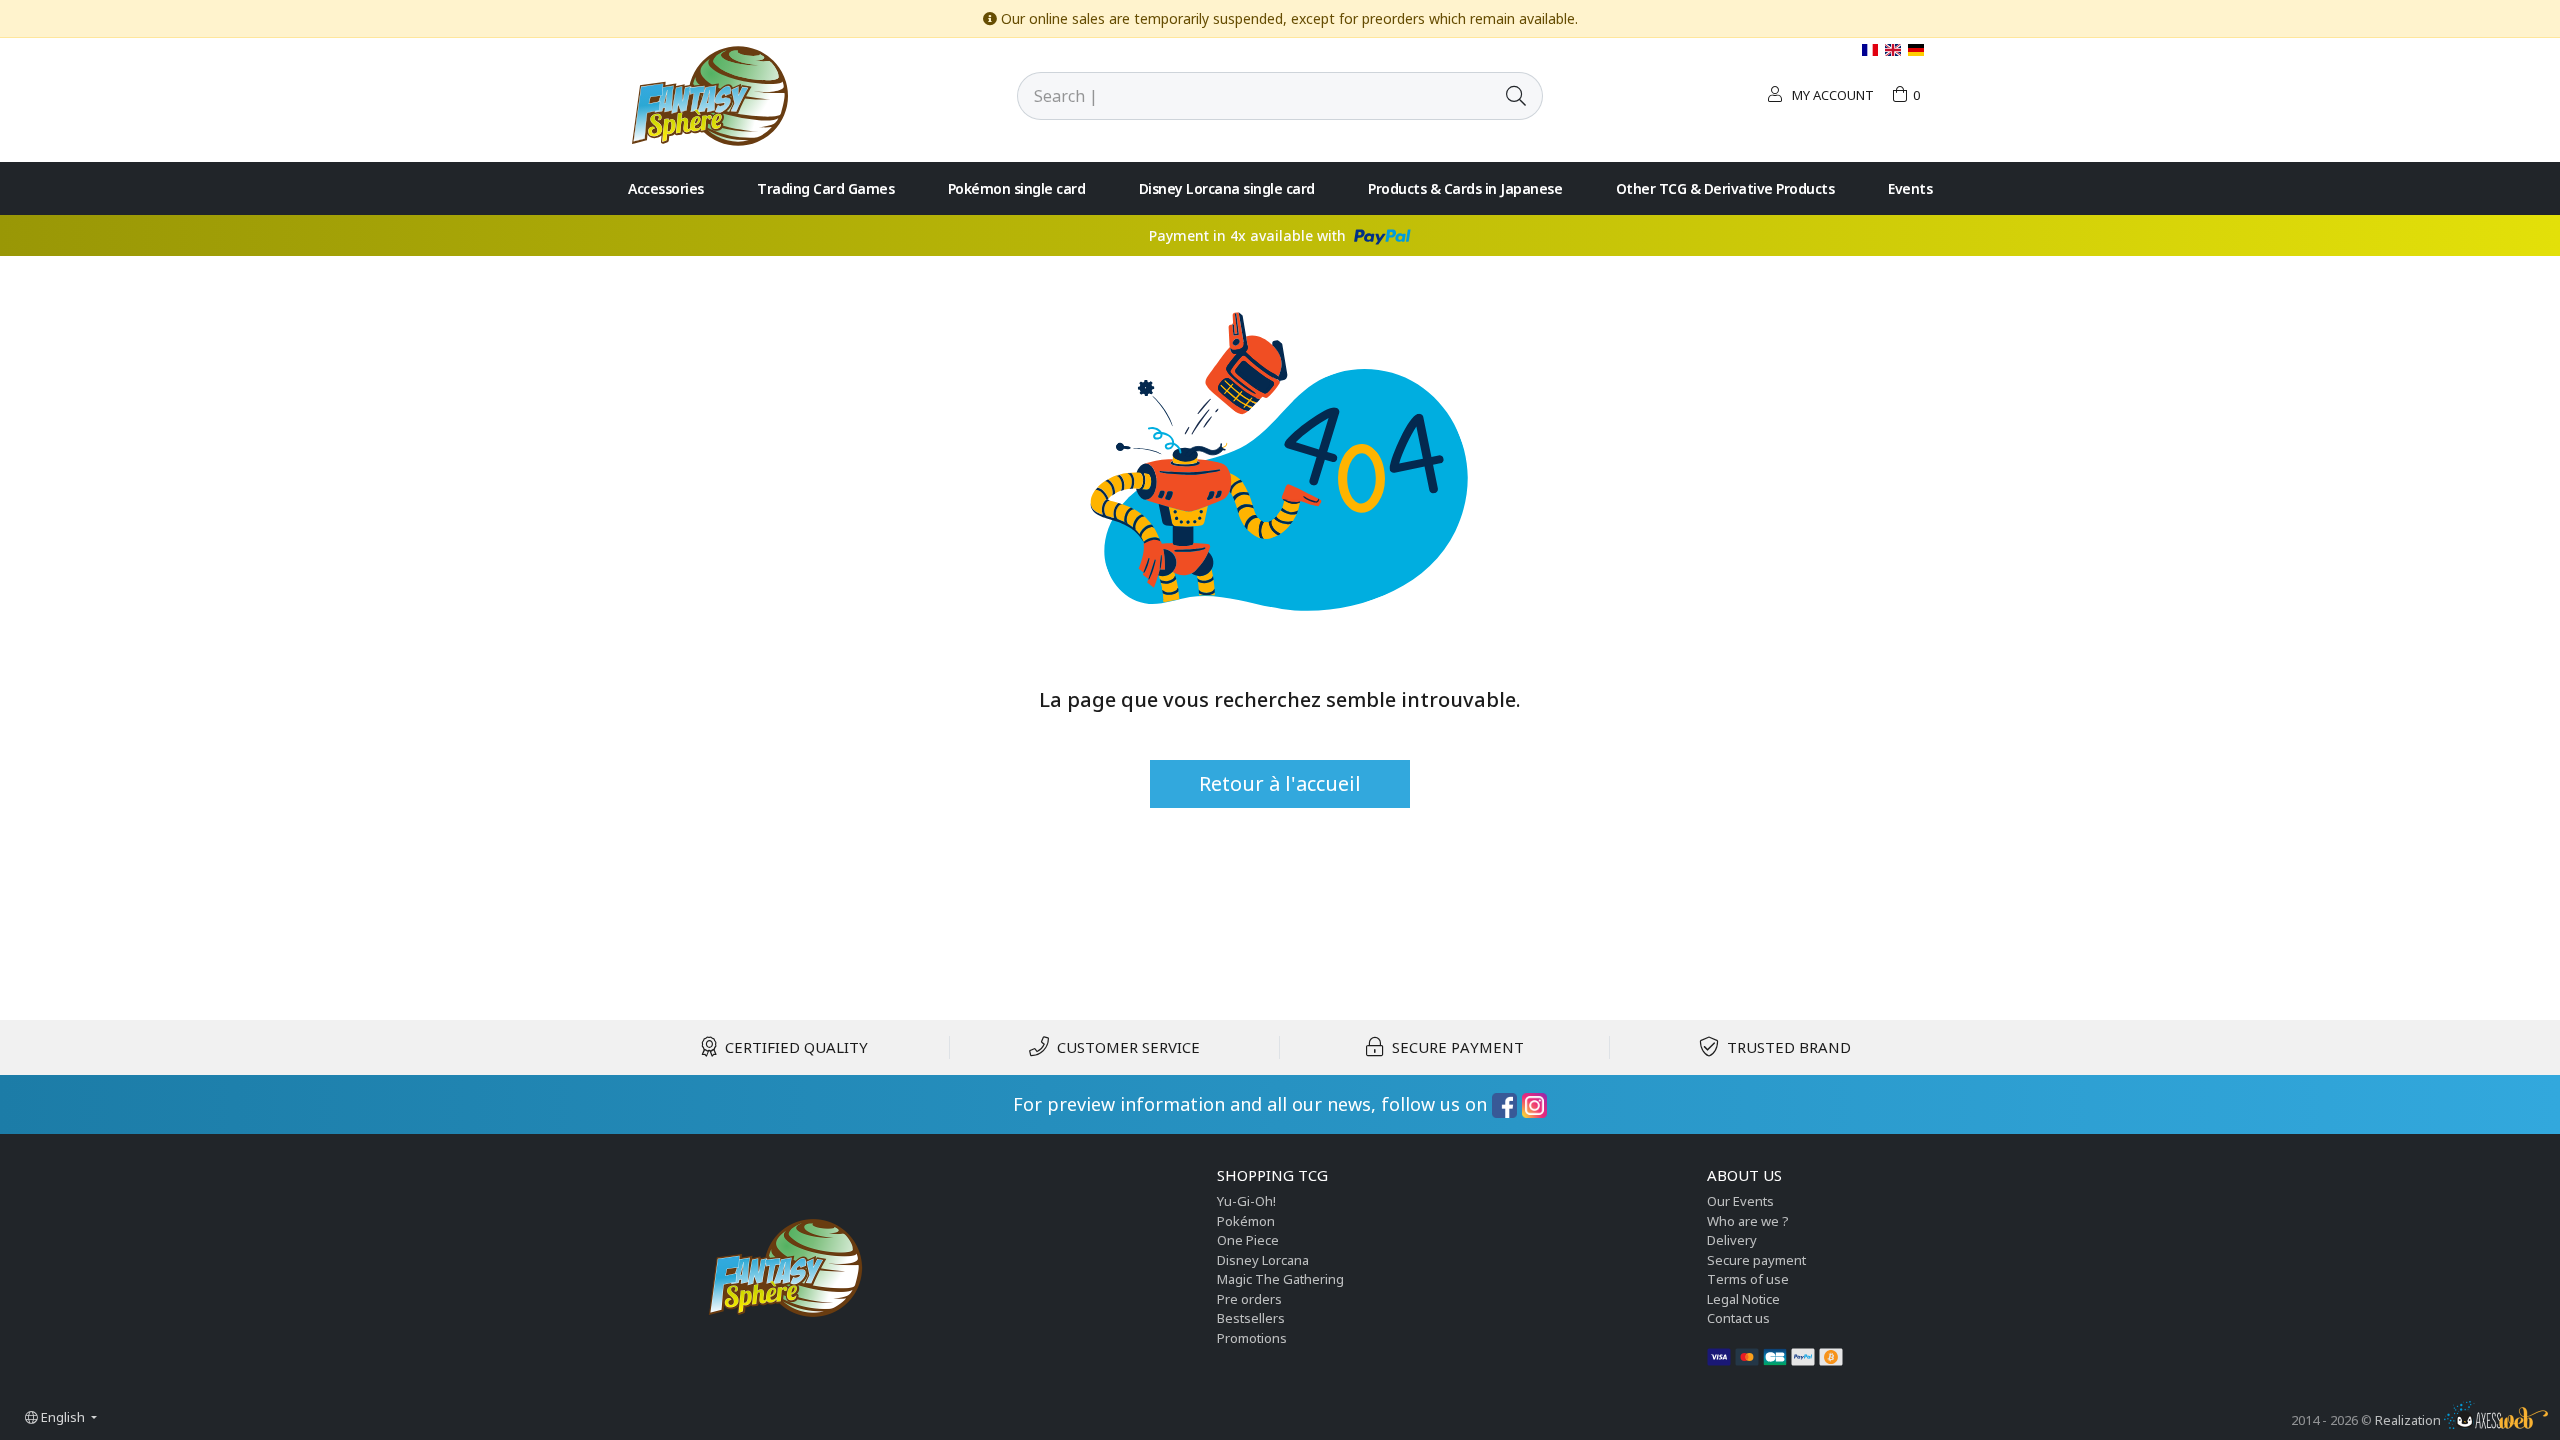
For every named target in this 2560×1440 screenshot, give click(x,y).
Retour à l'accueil (1280, 783)
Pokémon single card (1017, 188)
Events (1910, 188)
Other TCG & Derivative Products (1725, 188)
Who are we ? (1748, 1221)
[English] (1894, 49)
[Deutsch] (1916, 49)
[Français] (1871, 49)
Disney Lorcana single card (1227, 188)
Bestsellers (1251, 1318)
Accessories (666, 188)
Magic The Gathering (1280, 1279)
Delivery (1732, 1240)
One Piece (1248, 1240)
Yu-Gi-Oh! (1246, 1201)
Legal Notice (1743, 1299)
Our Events (1740, 1201)
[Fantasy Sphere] (710, 94)
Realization (2409, 1420)
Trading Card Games (825, 188)
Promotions (1252, 1338)
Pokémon (1246, 1221)
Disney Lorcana (1263, 1260)
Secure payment (1756, 1260)
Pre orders (1249, 1299)
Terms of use (1748, 1279)
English (63, 1417)
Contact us (1738, 1318)
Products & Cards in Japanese (1465, 188)
